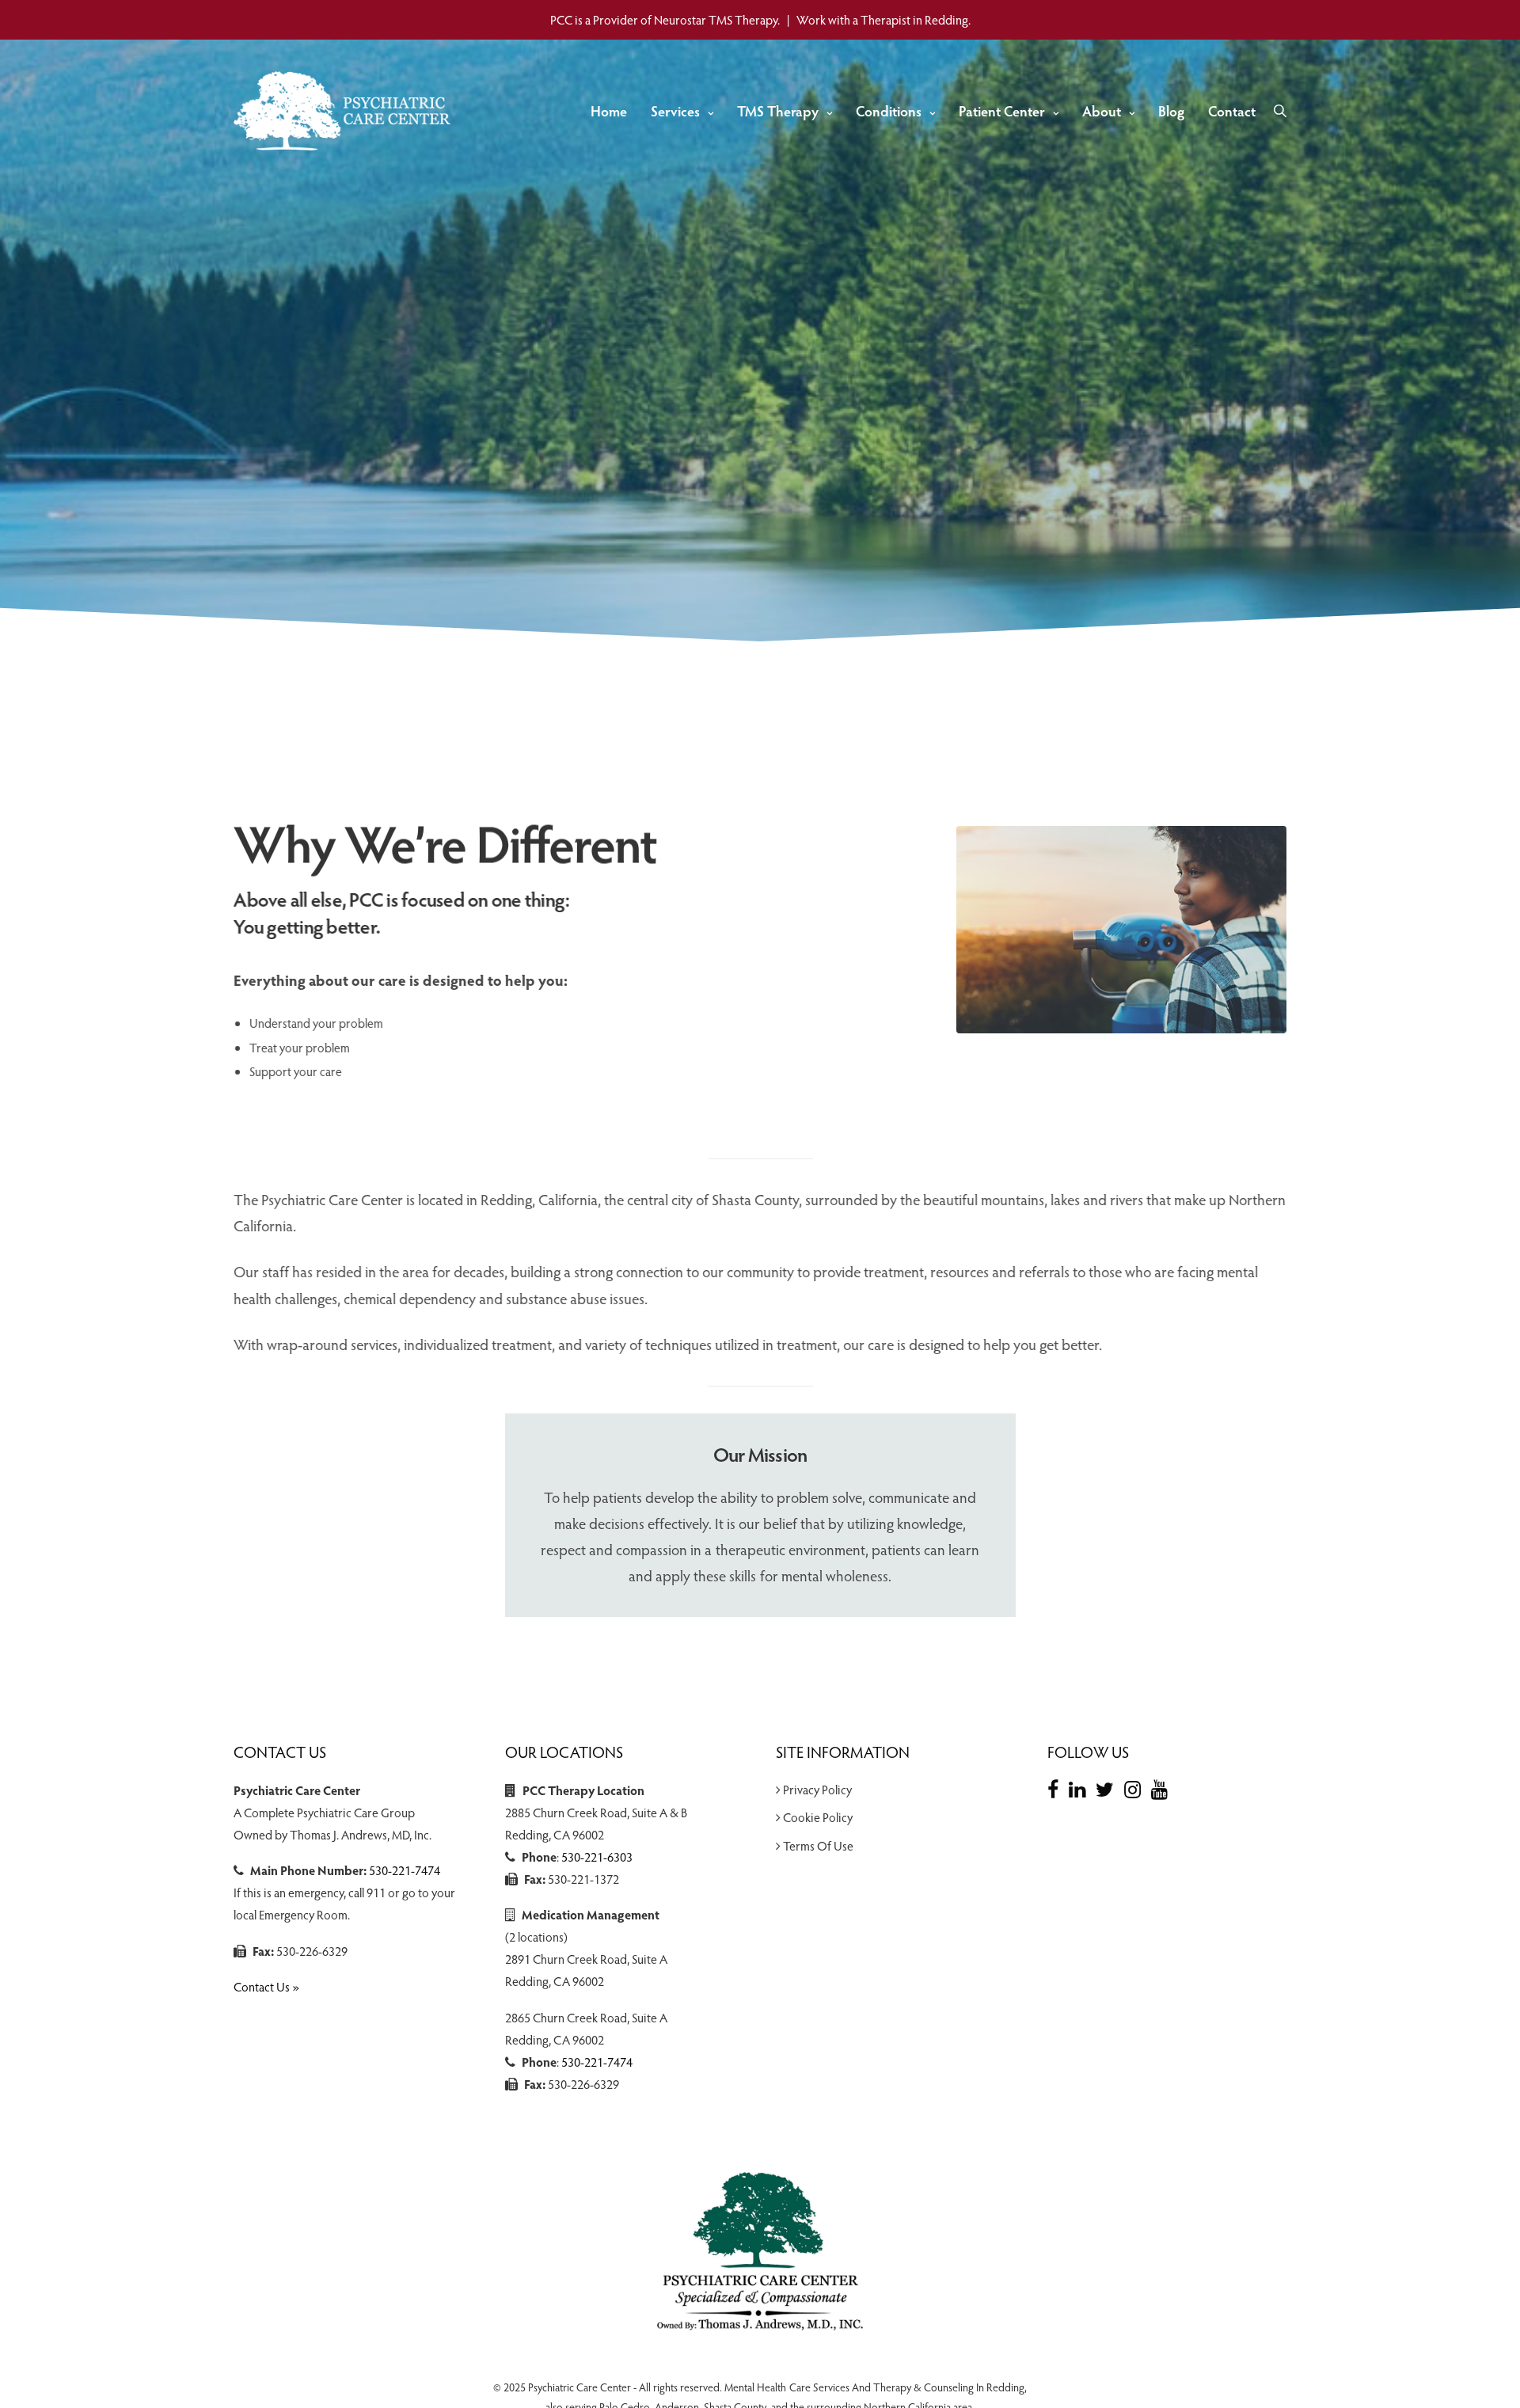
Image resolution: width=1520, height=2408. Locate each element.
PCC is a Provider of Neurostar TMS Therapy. (665, 19)
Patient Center (1002, 110)
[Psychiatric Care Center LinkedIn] (1081, 1789)
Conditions (889, 110)
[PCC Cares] (346, 111)
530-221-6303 (597, 1856)
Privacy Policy (817, 1789)
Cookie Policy (818, 1817)
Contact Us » (266, 1986)
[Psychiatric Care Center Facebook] (1057, 1789)
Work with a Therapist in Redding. (883, 19)
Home (609, 110)
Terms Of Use (818, 1845)
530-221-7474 (405, 1870)
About (1102, 110)
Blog (1171, 110)
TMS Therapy (778, 110)
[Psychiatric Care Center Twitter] (1109, 1789)
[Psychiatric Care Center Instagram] (1136, 1789)
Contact (1232, 110)
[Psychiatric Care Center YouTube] (1163, 1789)
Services (675, 110)
